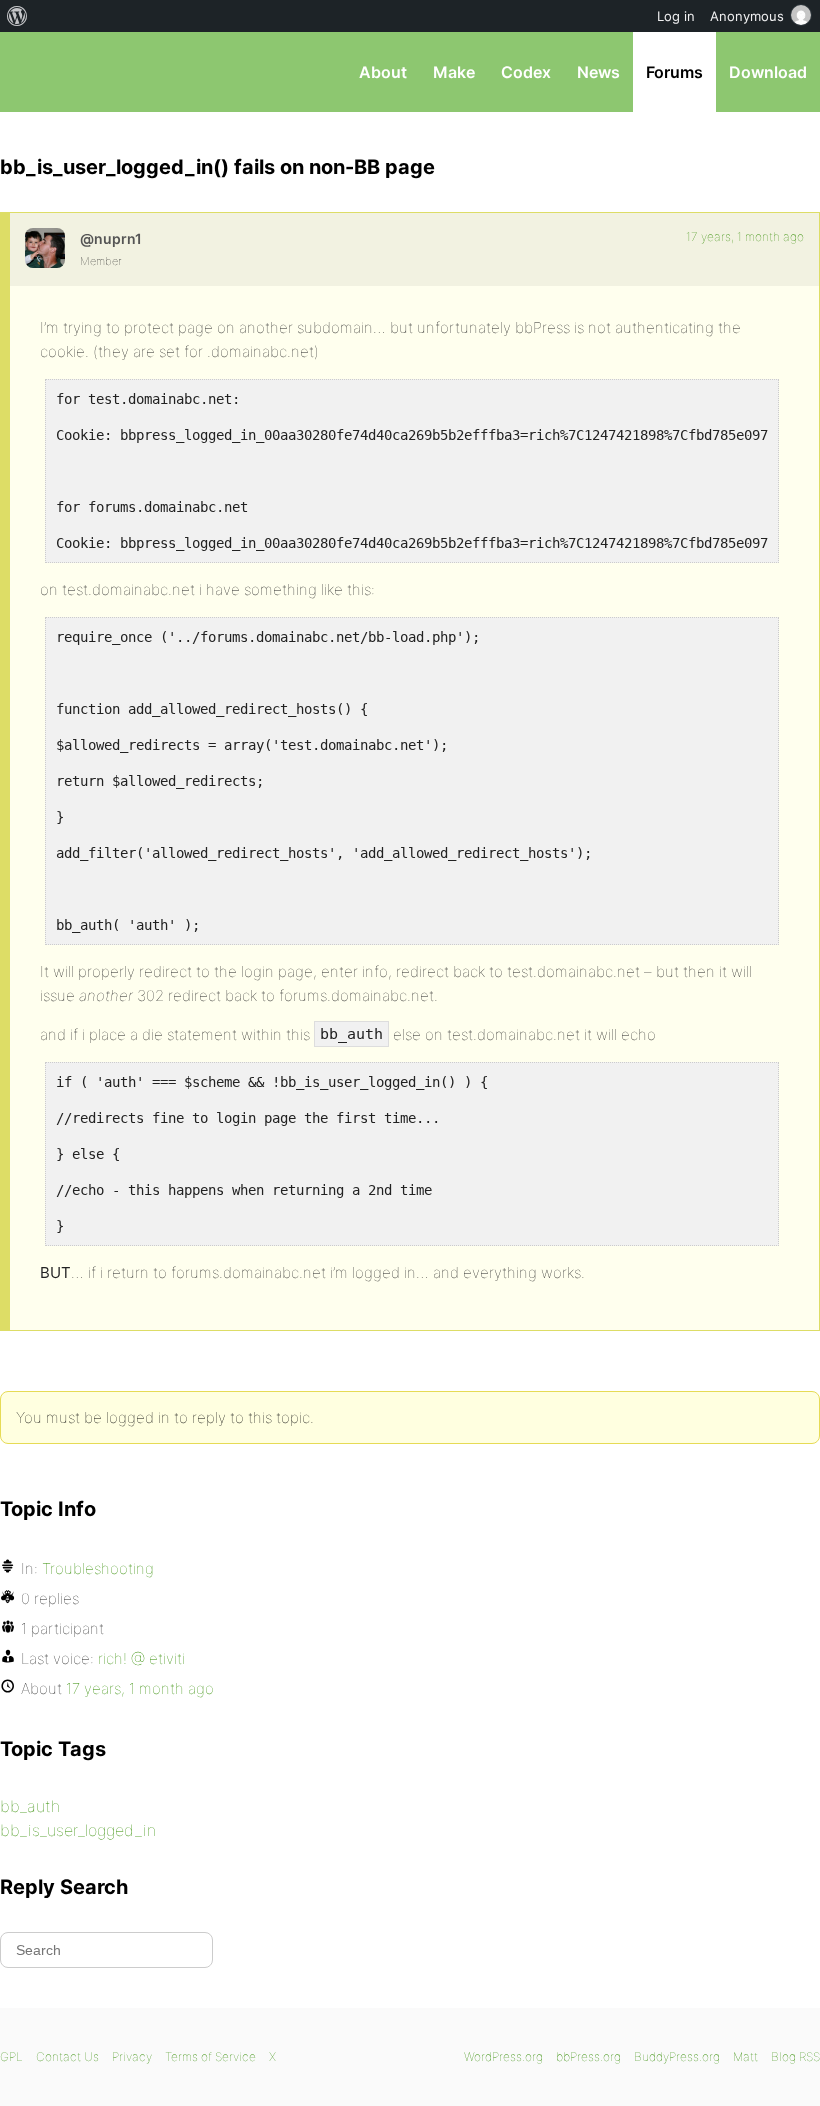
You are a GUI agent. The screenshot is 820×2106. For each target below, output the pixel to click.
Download (768, 72)
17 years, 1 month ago (745, 236)
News (598, 72)
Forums (674, 72)
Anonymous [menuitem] (747, 16)
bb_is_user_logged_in (78, 1830)
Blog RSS (795, 2056)
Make (454, 72)
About (383, 72)
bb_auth (30, 1806)
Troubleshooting (98, 1568)
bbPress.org (32, 72)
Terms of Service (210, 2056)
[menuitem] (17, 16)
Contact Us (67, 2056)
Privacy (132, 2056)
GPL (11, 2056)
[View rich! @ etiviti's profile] (45, 248)
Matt (745, 2056)
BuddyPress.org (677, 2056)
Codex (526, 72)
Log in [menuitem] (676, 16)
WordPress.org (503, 2056)
